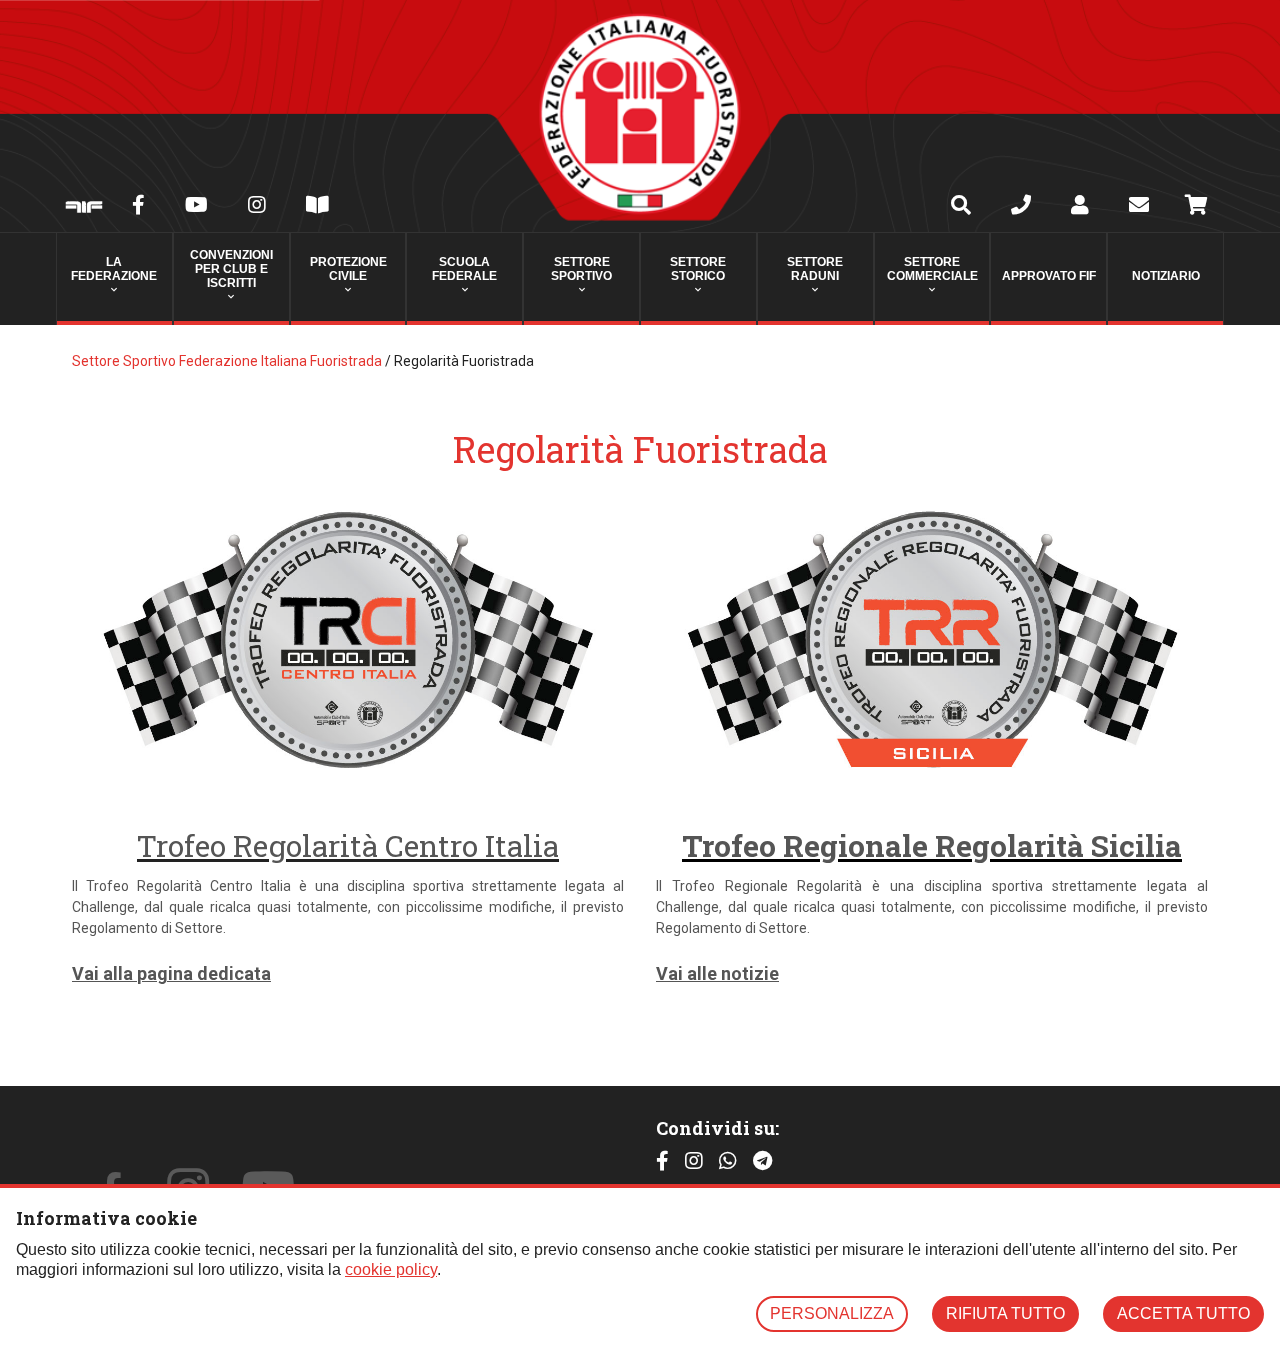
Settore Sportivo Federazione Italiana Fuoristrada (227, 361)
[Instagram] (257, 207)
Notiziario (1166, 276)
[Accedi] (1080, 207)
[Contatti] (1021, 207)
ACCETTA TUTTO (1183, 1313)
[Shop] (1196, 208)
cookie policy (391, 1269)
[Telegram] (762, 1161)
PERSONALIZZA (832, 1313)
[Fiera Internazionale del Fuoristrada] (84, 208)
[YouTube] (196, 207)
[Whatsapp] (728, 1161)
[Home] (640, 116)
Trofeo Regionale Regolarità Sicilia (932, 845)
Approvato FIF (1049, 276)
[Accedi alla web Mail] (1139, 207)
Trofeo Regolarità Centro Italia (348, 845)
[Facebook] (138, 207)
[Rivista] (317, 207)
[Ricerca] (961, 207)
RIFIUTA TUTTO (1005, 1313)
